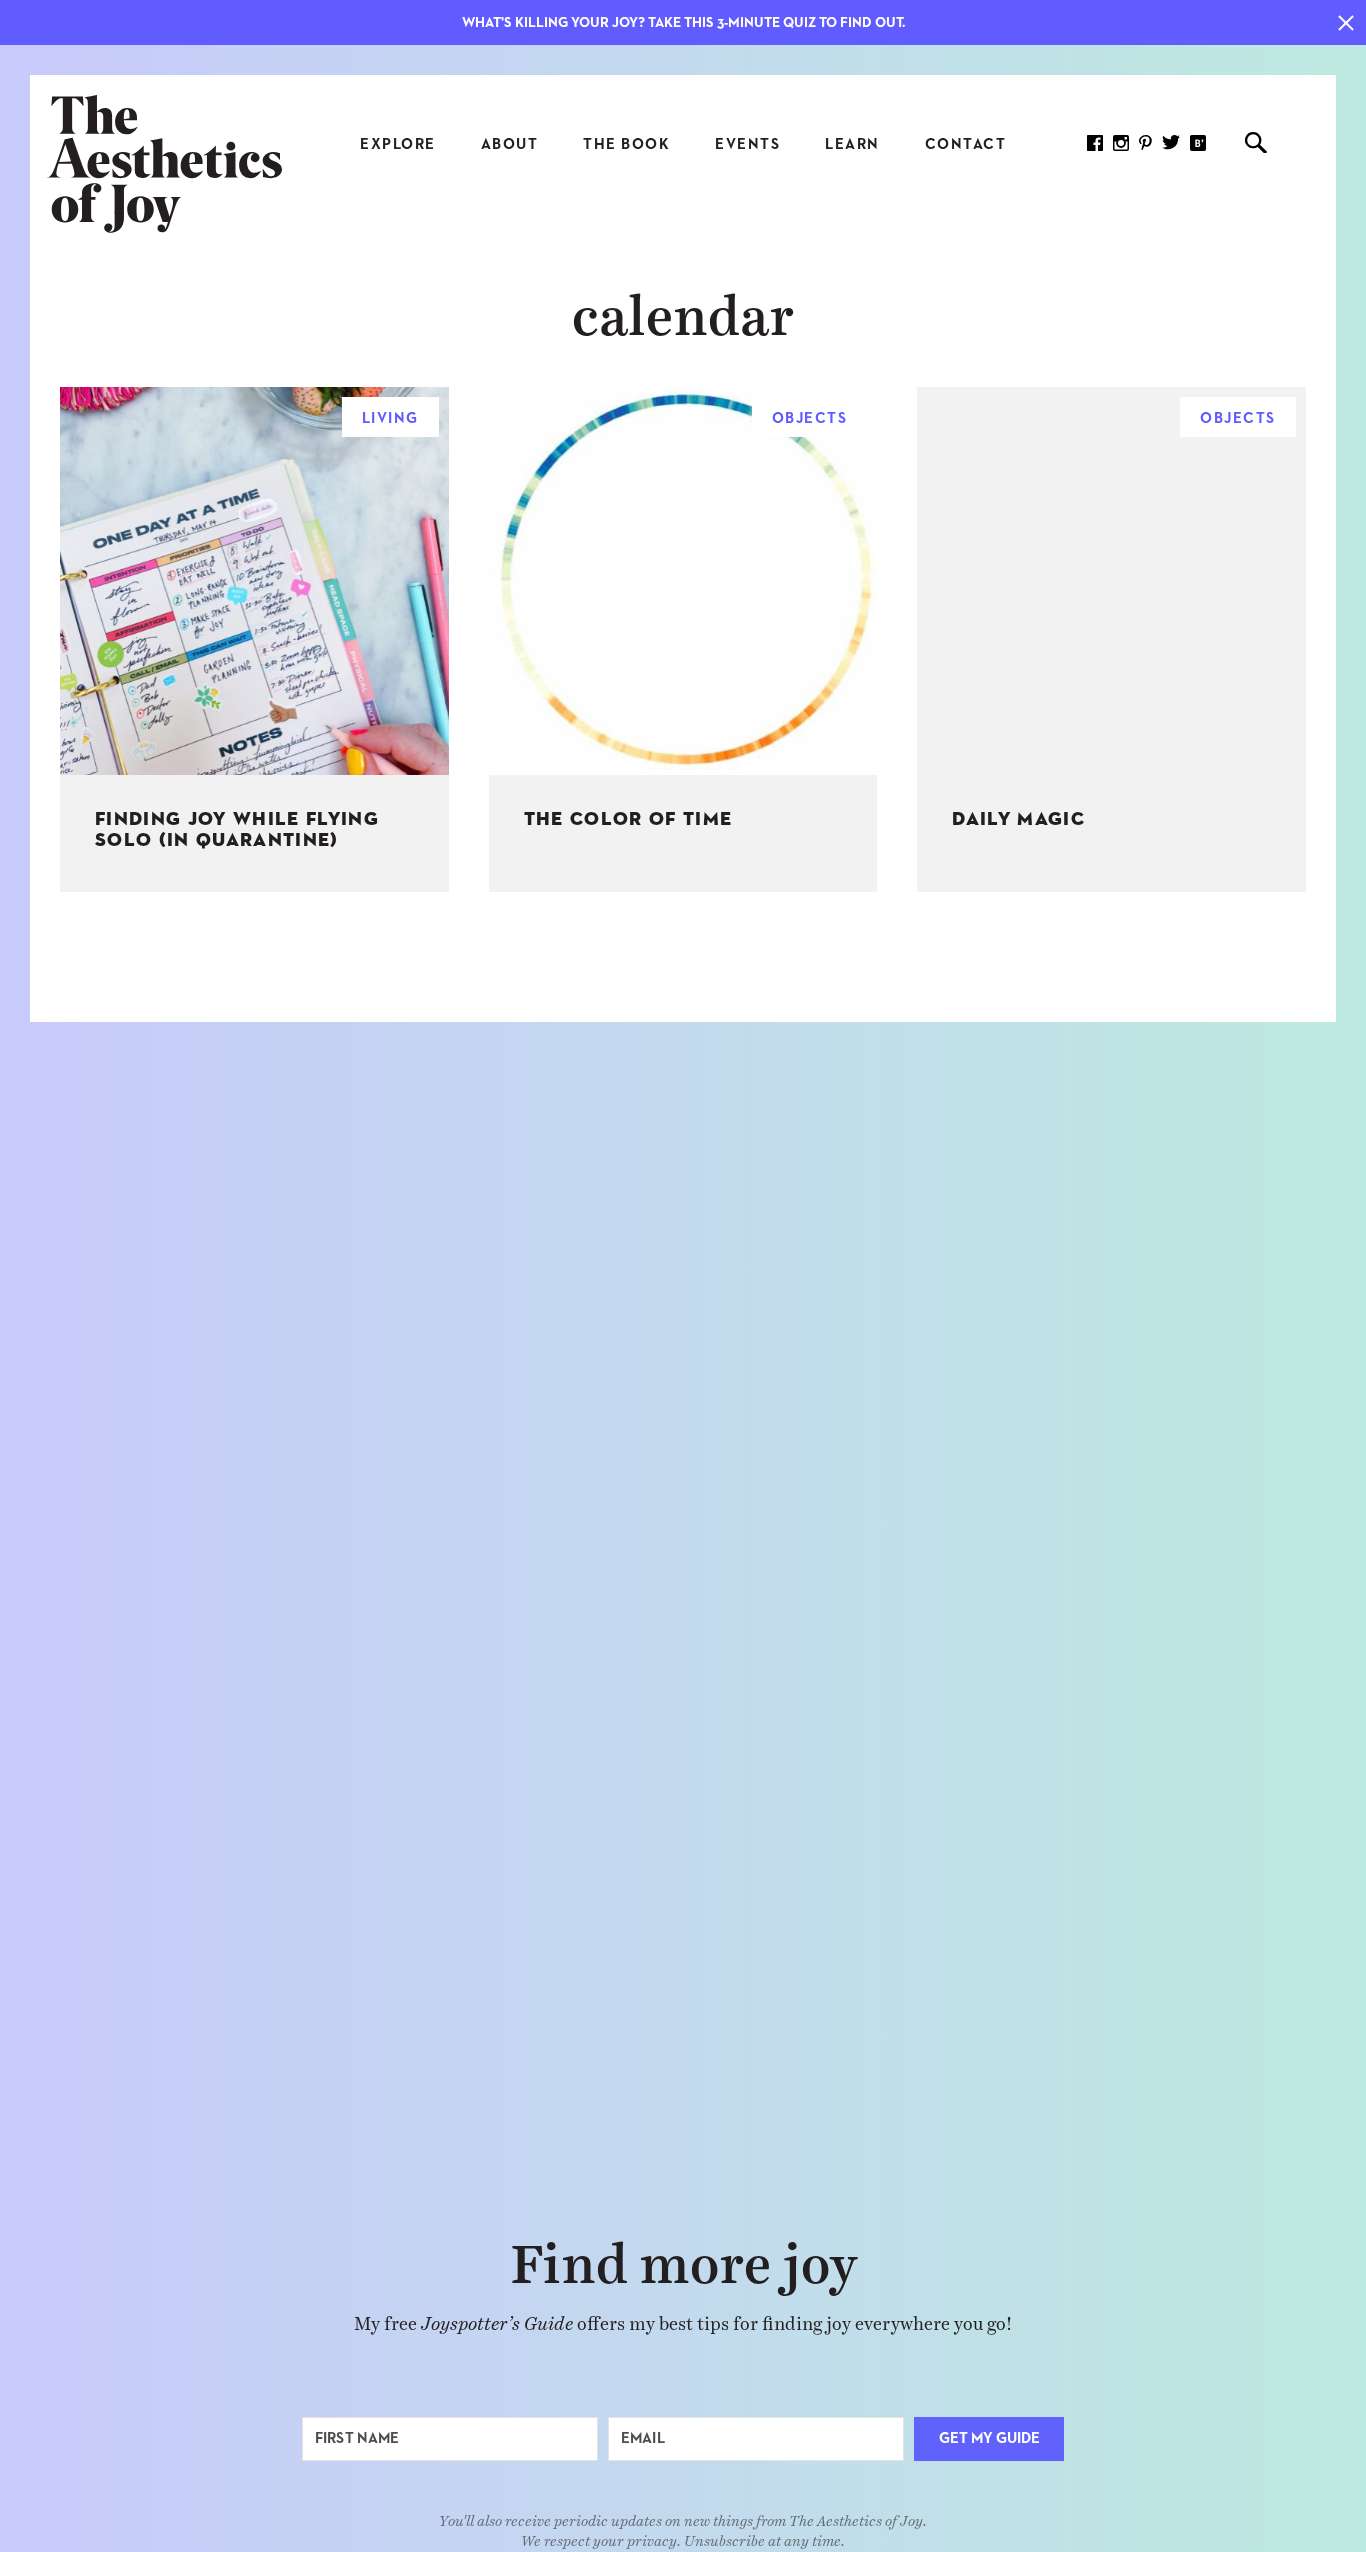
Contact (966, 144)
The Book (626, 144)
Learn (852, 144)
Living (390, 418)
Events (747, 144)
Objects (810, 418)
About (510, 144)
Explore (398, 144)
